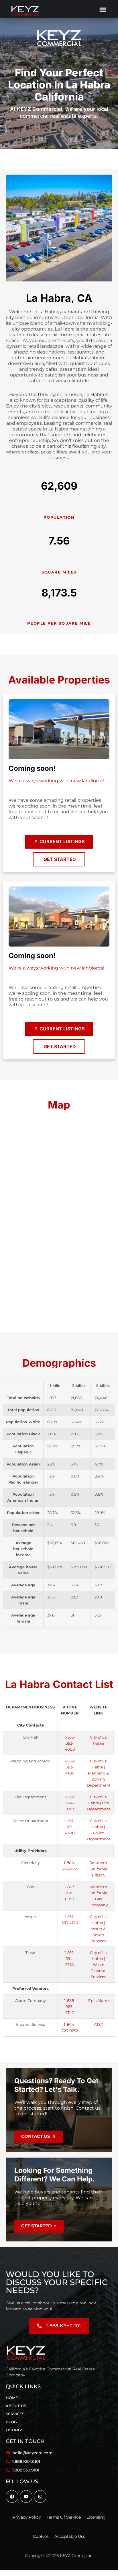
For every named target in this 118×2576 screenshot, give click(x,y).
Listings (14, 2430)
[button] (102, 10)
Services (15, 2414)
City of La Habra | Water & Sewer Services (98, 1929)
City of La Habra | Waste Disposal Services (98, 1965)
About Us (16, 2406)
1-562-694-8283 (70, 1803)
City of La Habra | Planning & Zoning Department (99, 1773)
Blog (11, 2422)
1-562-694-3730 (70, 1959)
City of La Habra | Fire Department (99, 1803)
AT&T (99, 2024)
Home (12, 2398)
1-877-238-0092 (70, 1893)
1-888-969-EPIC (70, 2007)
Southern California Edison (98, 1869)
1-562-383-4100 (70, 1767)
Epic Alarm (99, 2001)
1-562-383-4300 (70, 1827)
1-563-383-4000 (70, 1743)
